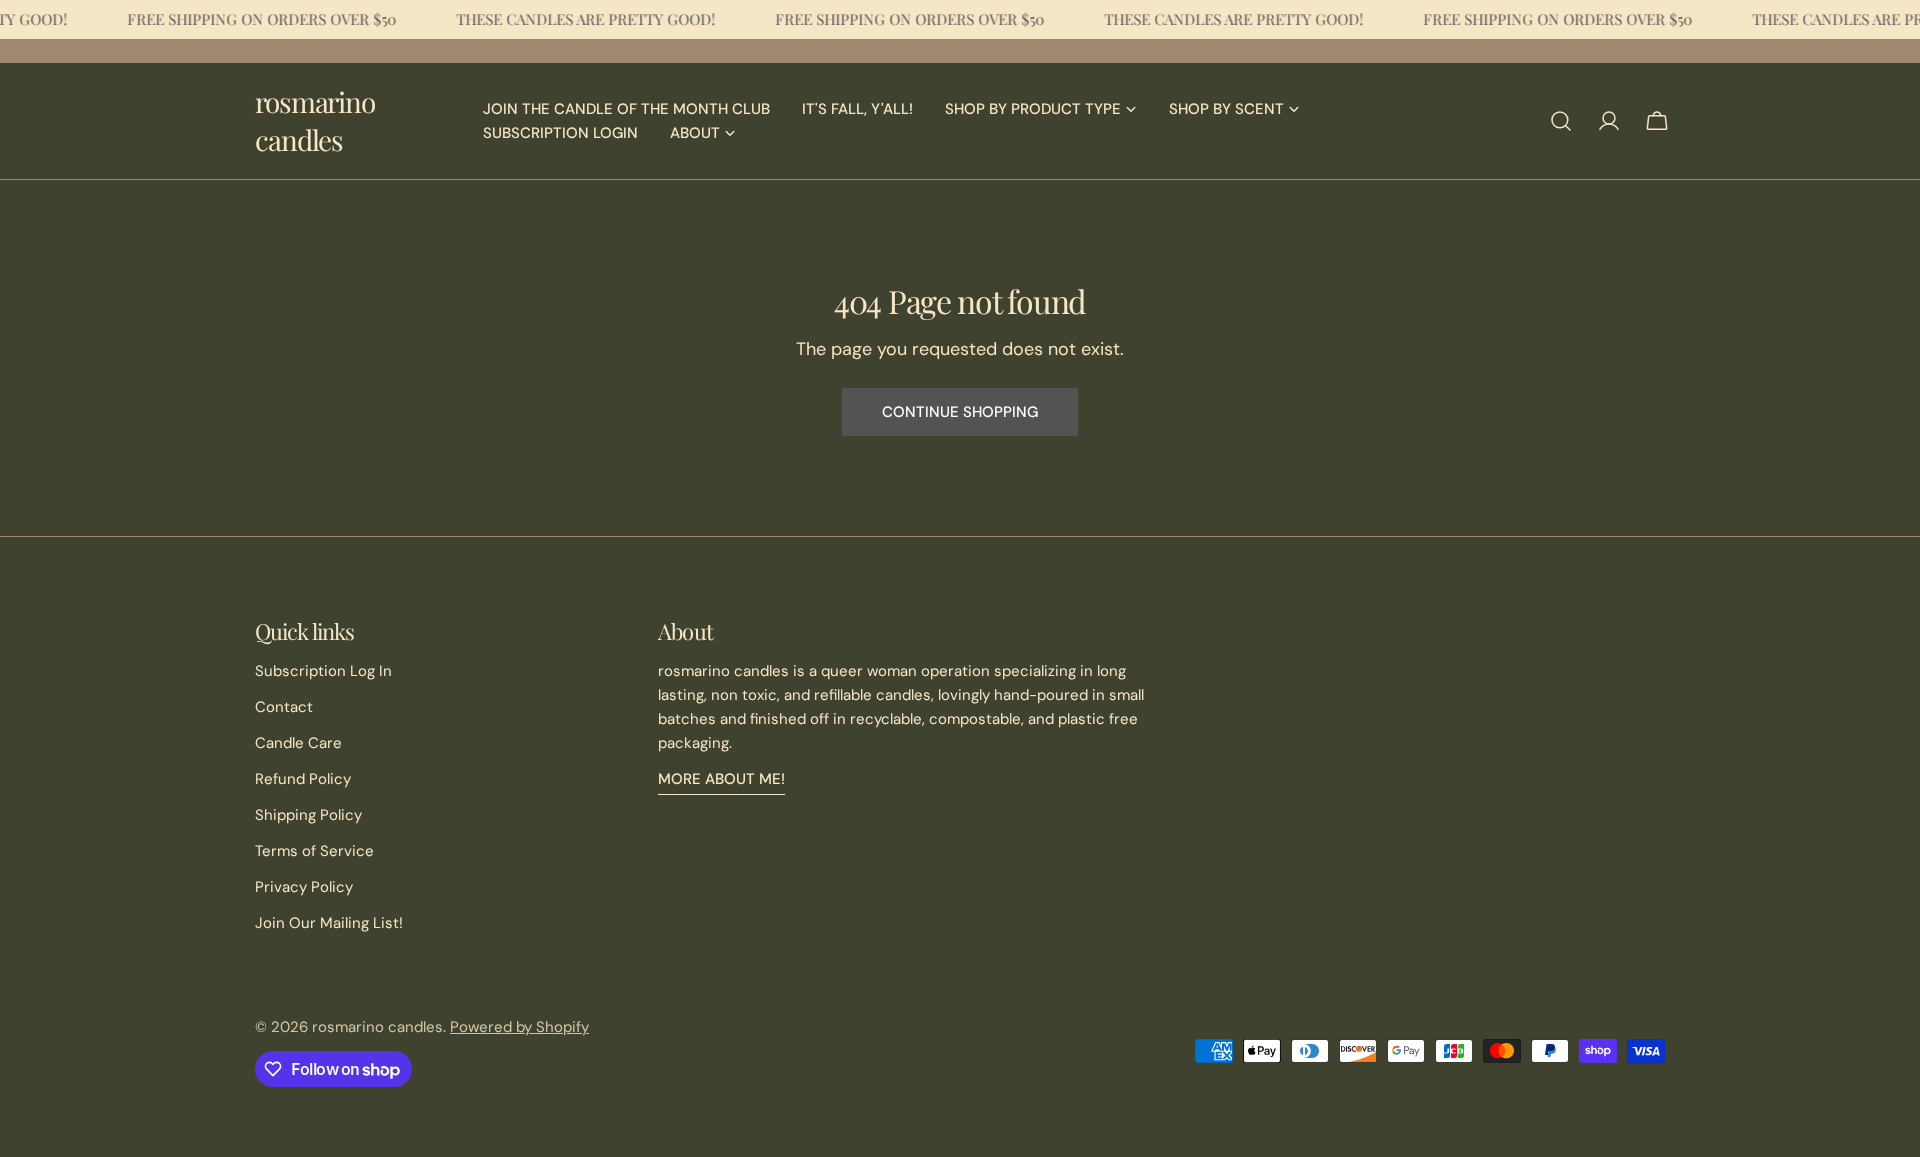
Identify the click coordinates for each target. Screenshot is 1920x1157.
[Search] (1561, 121)
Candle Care (298, 743)
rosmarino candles (315, 120)
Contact (284, 707)
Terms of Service (314, 851)
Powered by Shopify (519, 1027)
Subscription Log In (323, 671)
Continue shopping (960, 412)
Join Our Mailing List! (329, 923)
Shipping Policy (308, 815)
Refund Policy (303, 779)
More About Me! (721, 779)
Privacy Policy (304, 887)
